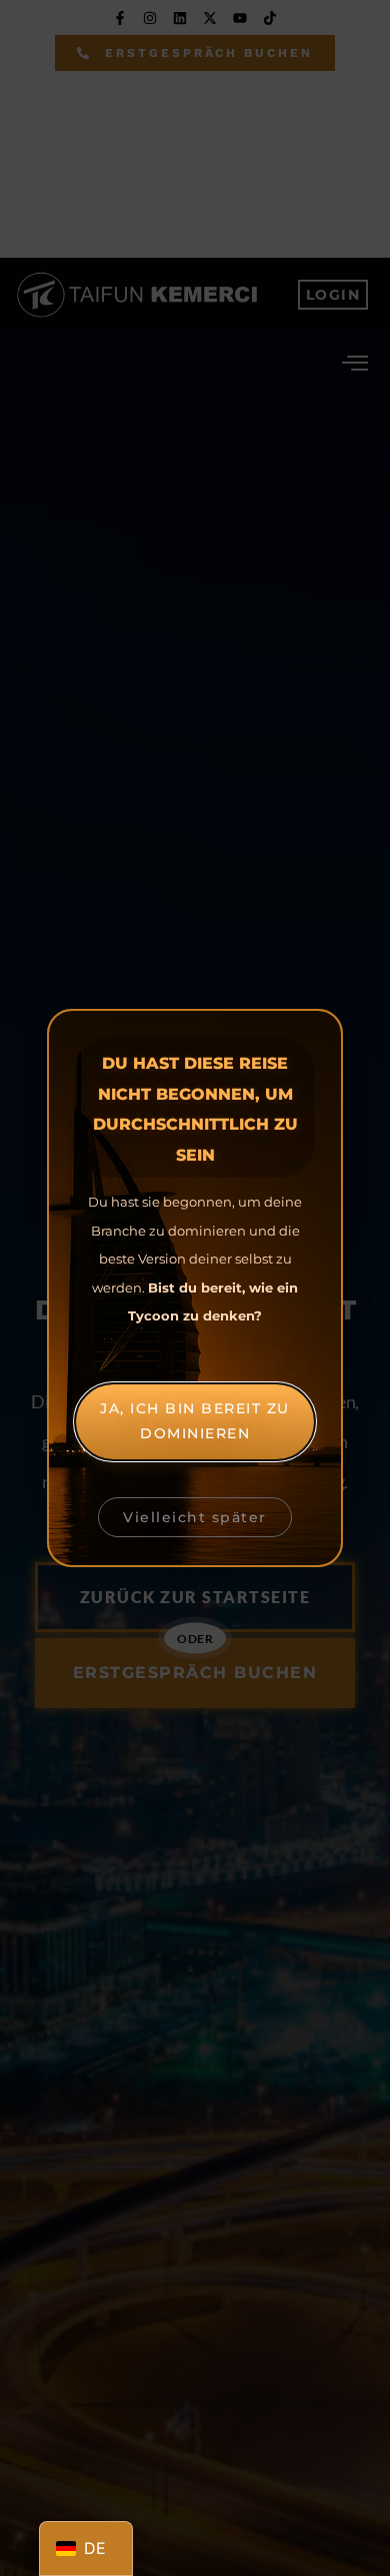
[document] (195, 1288)
